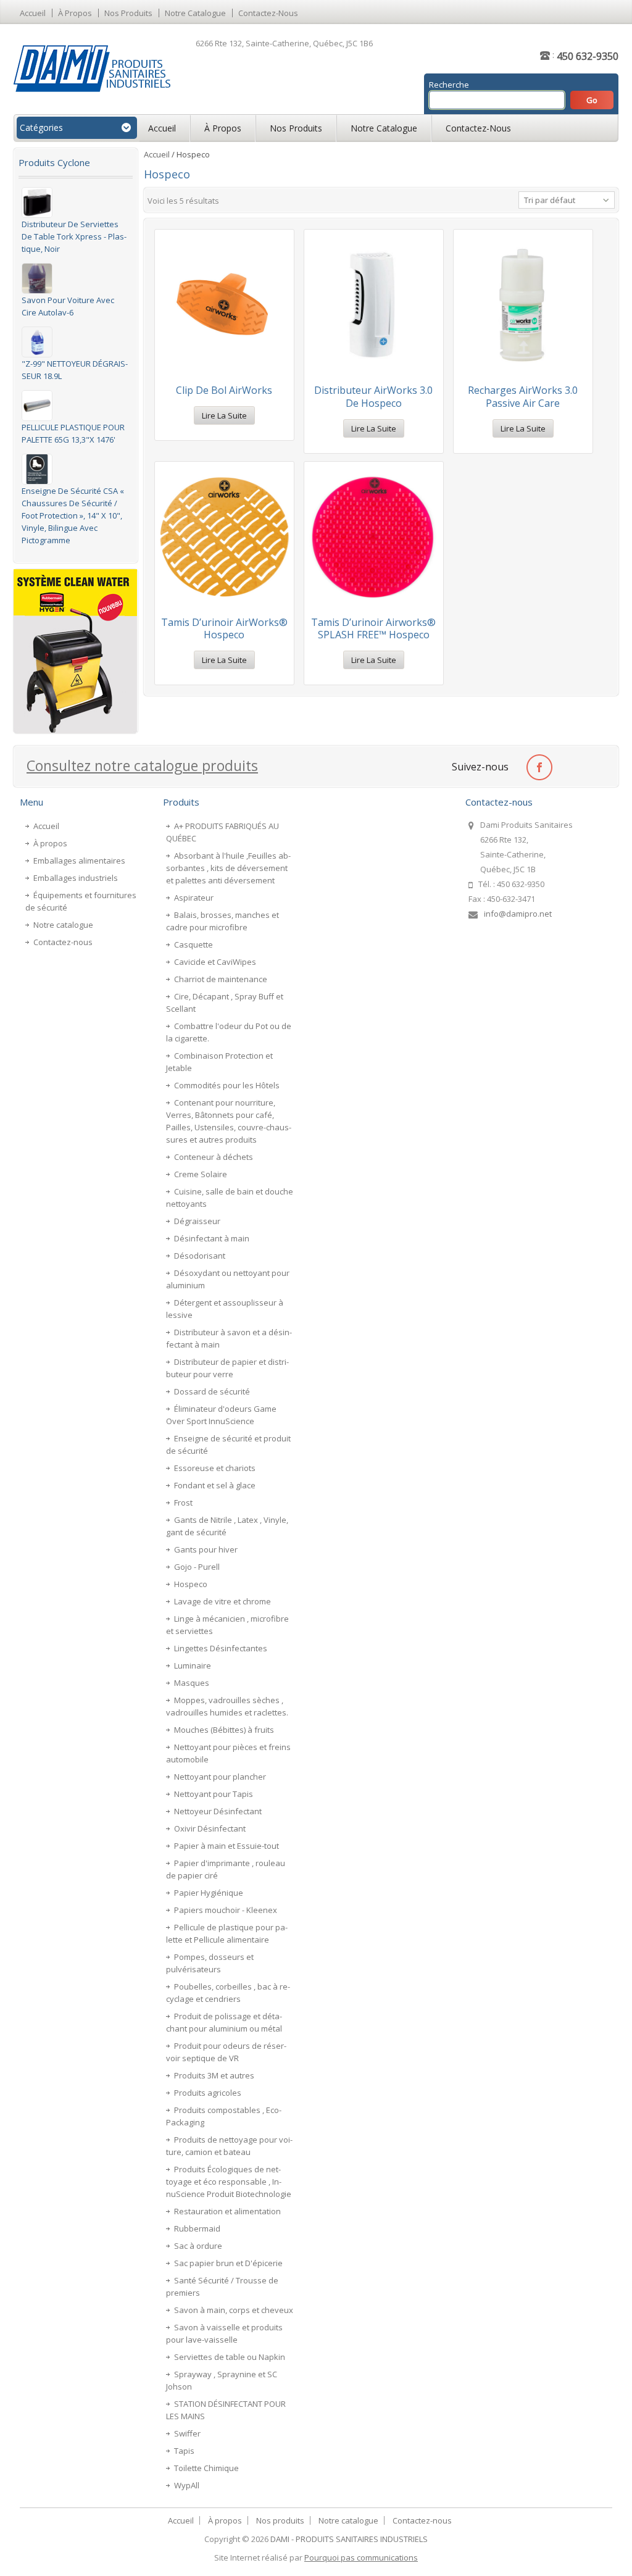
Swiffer (187, 2433)
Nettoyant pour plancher (220, 1777)
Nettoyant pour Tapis (214, 1794)
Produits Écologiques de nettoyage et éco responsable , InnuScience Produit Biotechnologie (229, 2182)
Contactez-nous (268, 13)
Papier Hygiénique (209, 1893)
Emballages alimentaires (79, 861)
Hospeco (191, 1584)
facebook (539, 766)
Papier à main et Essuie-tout (227, 1846)
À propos (75, 13)
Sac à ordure (198, 2246)
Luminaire (193, 1665)
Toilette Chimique (206, 2468)
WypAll (187, 2485)
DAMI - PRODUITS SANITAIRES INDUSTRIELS (349, 2539)
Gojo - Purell (197, 1567)
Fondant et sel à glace (215, 1485)
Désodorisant (200, 1256)
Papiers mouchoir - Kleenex (226, 1910)
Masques (192, 1683)
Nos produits (128, 13)
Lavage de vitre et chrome (222, 1601)
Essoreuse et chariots (215, 1468)
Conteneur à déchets (214, 1157)
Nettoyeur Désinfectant (218, 1811)
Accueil (33, 13)
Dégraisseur (197, 1221)
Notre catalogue (195, 13)
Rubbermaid (197, 2228)
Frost (183, 1503)
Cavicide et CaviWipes (215, 962)
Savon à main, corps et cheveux (234, 2310)
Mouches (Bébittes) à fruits (224, 1730)
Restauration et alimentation (227, 2211)
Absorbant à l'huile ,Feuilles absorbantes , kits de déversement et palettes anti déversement (228, 868)
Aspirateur (194, 898)
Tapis (184, 2451)
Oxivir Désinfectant (210, 1828)
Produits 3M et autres (214, 2075)
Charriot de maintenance (221, 979)
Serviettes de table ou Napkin (230, 2357)
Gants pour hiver (206, 1549)
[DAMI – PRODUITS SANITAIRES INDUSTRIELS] (92, 68)
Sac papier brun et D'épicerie (228, 2263)
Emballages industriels (76, 878)
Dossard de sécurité (212, 1391)
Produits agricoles (208, 2093)
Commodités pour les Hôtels (227, 1085)
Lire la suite (224, 415)
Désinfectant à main (212, 1238)
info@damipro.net (518, 914)
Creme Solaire (201, 1174)
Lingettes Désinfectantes (221, 1648)
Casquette (193, 944)
